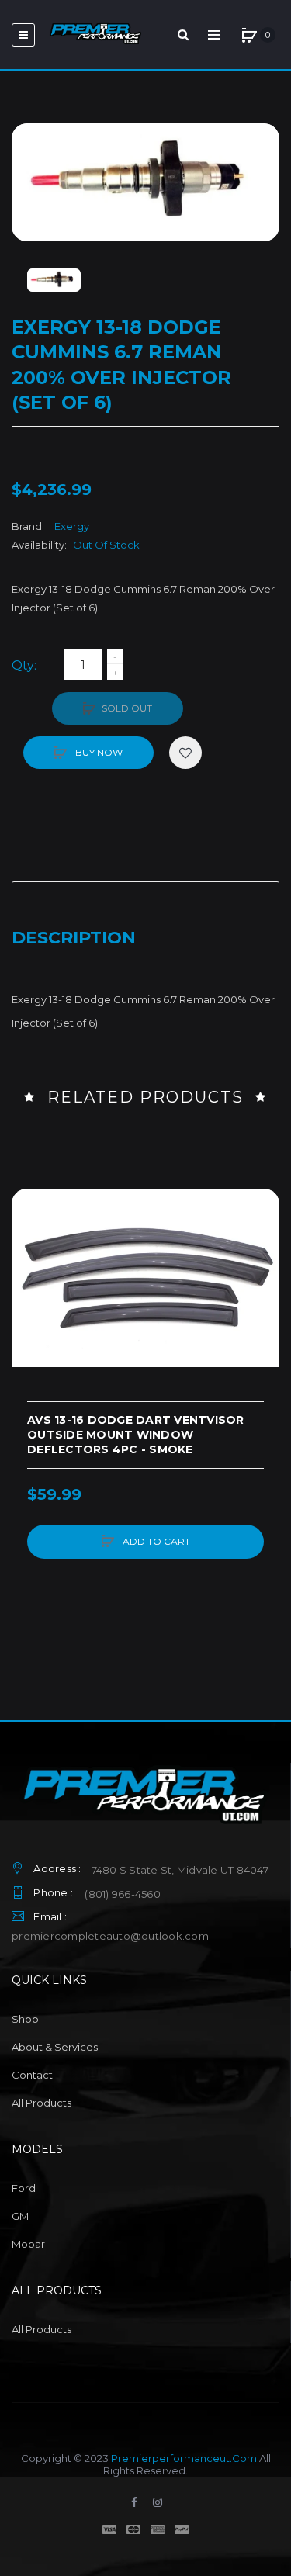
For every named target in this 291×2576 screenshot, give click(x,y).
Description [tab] (74, 938)
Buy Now (98, 752)
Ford (24, 2188)
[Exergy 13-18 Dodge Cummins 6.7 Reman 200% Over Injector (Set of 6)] (54, 280)
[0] (249, 35)
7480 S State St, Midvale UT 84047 (180, 1870)
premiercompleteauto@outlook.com (110, 1936)
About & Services (55, 2047)
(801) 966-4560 (123, 1894)
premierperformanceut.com (184, 2458)
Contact (32, 2075)
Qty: (24, 665)
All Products (42, 2103)
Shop (25, 2019)
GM (20, 2216)
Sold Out (127, 708)
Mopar (28, 2244)
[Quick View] (31, 1267)
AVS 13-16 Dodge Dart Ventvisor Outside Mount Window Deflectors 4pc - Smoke (136, 1435)
